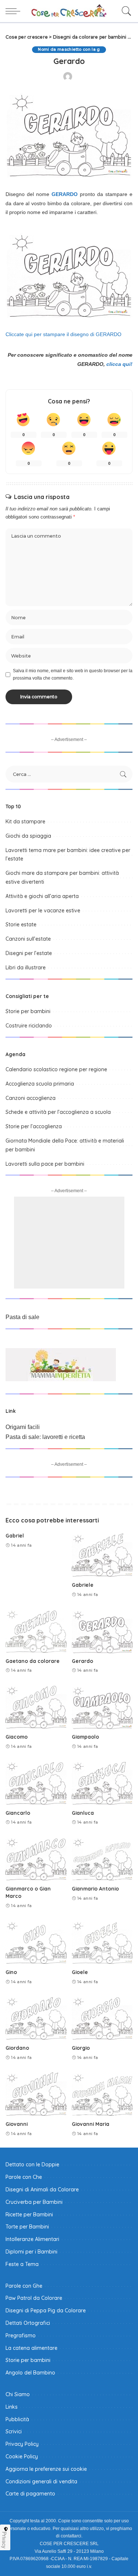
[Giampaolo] (102, 1707)
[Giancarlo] (36, 1782)
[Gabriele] (102, 1555)
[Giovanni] (36, 2094)
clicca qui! (119, 364)
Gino (11, 1972)
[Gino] (36, 1942)
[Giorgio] (102, 2018)
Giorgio (81, 2048)
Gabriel (15, 1535)
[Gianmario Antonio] (102, 1859)
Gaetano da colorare (33, 1661)
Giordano (17, 2048)
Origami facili (23, 1427)
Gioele (80, 1972)
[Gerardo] (102, 1631)
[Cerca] (125, 11)
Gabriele (83, 1585)
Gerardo (82, 1661)
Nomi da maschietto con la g (69, 49)
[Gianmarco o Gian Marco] (36, 1859)
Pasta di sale (22, 1317)
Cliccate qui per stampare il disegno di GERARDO (63, 334)
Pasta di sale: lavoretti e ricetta (45, 1437)
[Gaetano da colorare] (36, 1631)
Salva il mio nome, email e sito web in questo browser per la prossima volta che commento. (73, 674)
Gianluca (83, 1813)
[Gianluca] (102, 1782)
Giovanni (17, 2124)
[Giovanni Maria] (102, 2094)
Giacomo (17, 1737)
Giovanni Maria (91, 2124)
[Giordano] (36, 2018)
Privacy (4, 2540)
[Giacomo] (36, 1707)
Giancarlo (18, 1813)
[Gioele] (102, 1942)
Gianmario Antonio (95, 1889)
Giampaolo (85, 1737)
